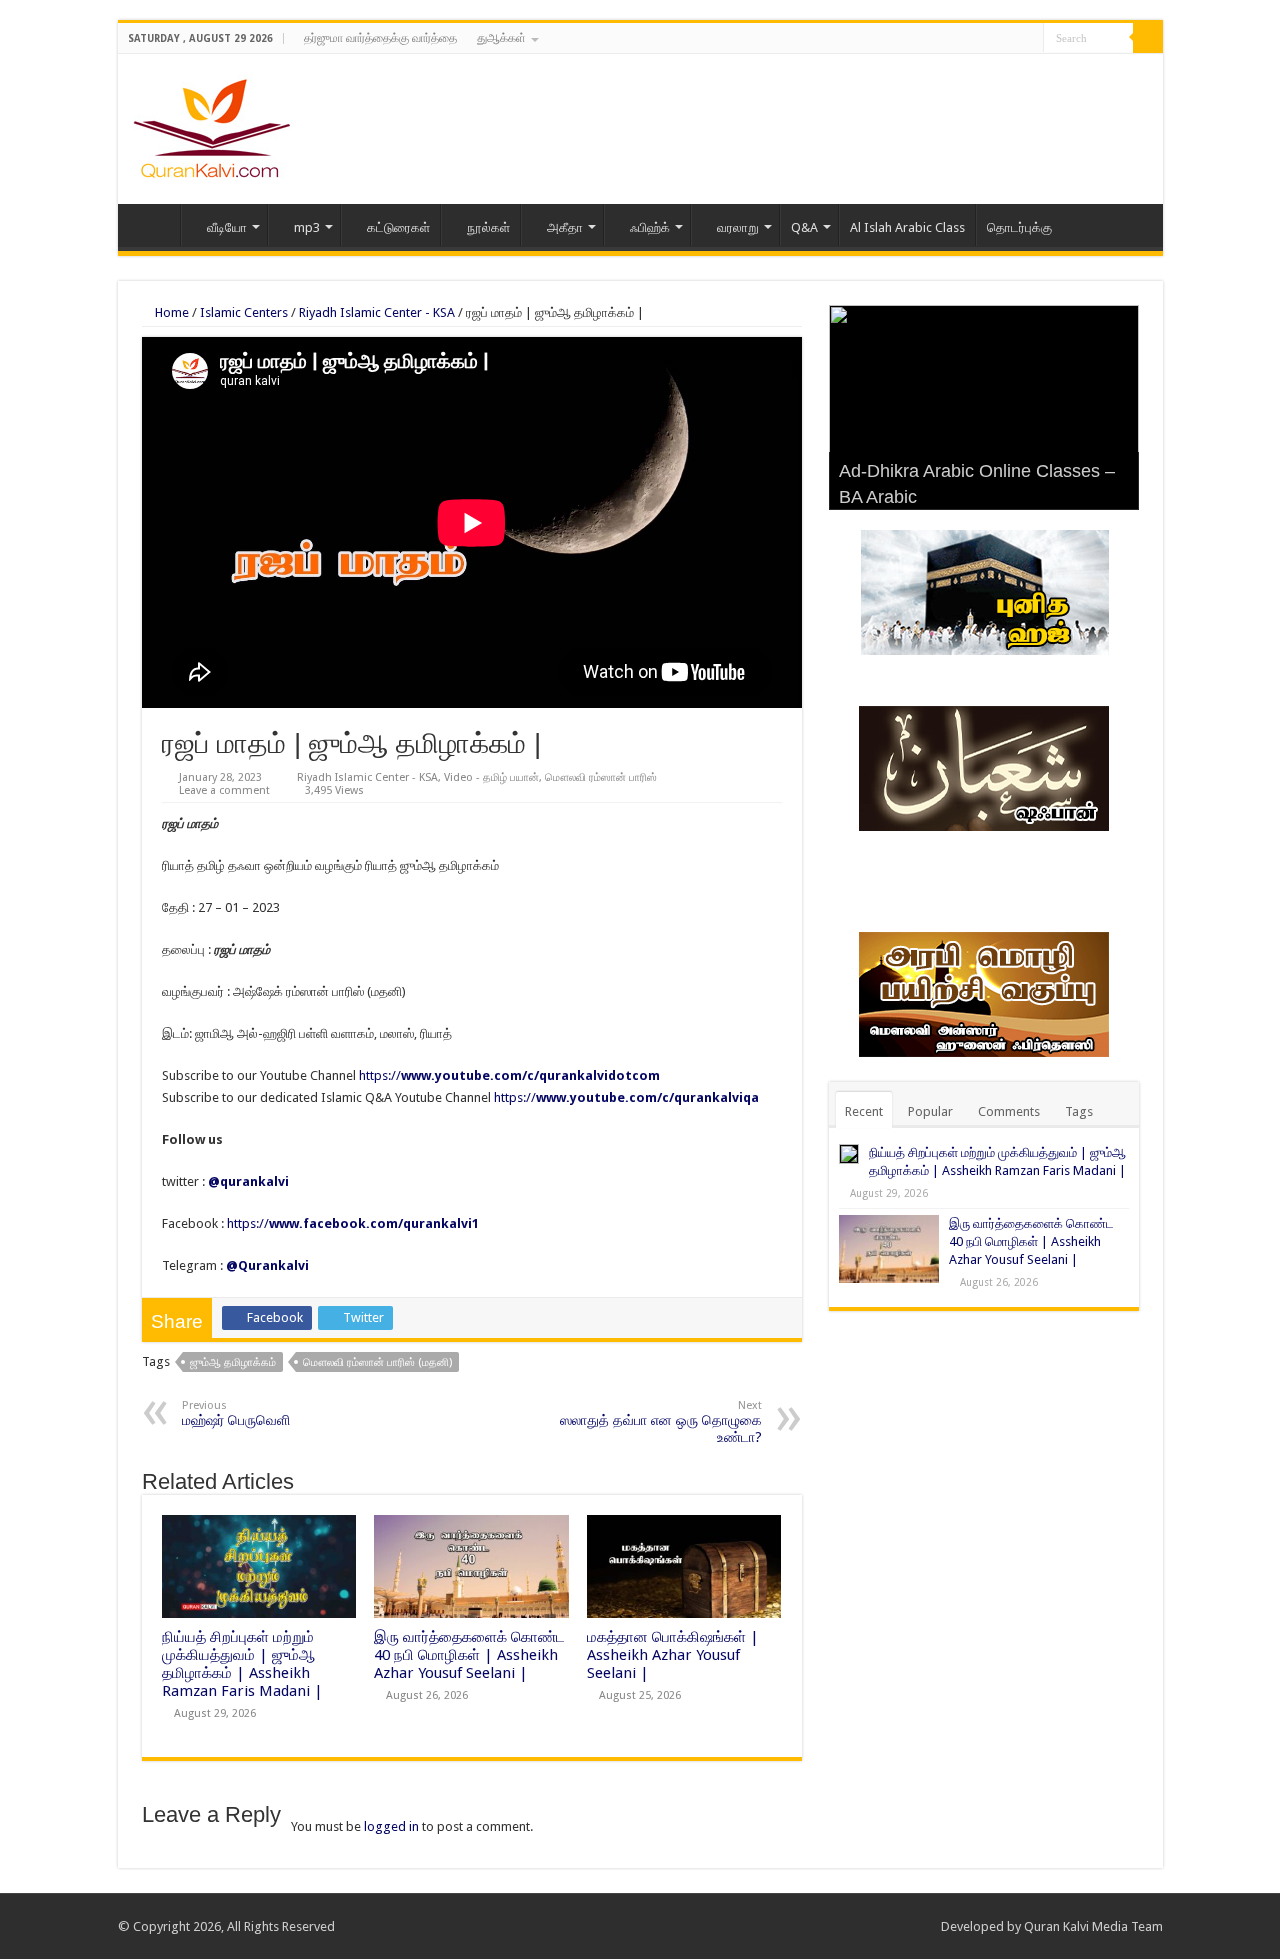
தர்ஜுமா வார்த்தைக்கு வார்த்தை (380, 38)
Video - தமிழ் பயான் (491, 777)
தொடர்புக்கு (1019, 227)
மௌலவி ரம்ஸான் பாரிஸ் (601, 777)
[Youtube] (1028, 39)
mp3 (307, 227)
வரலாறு (738, 227)
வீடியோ (227, 227)
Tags (1079, 1111)
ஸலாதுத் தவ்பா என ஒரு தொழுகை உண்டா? (661, 1422)
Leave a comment (224, 790)
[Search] (1148, 38)
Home (154, 225)
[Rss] (971, 39)
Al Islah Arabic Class (907, 227)
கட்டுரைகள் (398, 227)
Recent (864, 1111)
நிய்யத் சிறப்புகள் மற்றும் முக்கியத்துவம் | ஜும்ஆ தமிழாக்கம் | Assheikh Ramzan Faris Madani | (242, 1664)
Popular (930, 1111)
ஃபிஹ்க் (650, 227)
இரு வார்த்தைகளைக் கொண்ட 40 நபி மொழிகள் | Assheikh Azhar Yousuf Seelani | (469, 1655)
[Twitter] (1009, 39)
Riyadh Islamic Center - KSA (377, 312)
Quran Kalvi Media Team (1093, 1926)
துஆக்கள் (501, 38)
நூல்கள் (488, 227)
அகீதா (565, 227)
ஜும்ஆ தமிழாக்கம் (233, 1362)
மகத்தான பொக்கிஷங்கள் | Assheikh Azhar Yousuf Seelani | (673, 1655)
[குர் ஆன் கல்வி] (211, 125)
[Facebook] (990, 39)
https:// (509, 1075)
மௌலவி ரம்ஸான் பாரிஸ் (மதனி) (377, 1362)
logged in (391, 1826)
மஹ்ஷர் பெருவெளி (236, 1413)
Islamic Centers (244, 312)
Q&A (804, 227)
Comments (1009, 1111)
